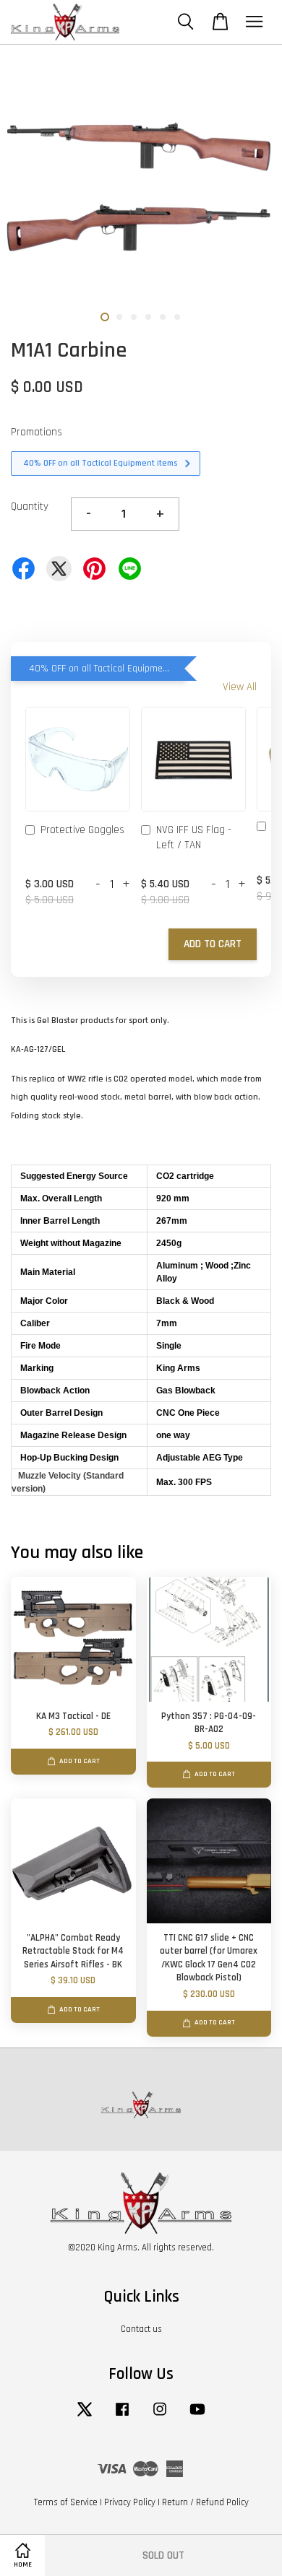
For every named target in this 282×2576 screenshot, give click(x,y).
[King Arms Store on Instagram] (160, 2416)
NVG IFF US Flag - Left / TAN (194, 837)
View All (240, 687)
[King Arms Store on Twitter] (85, 2416)
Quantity (30, 506)
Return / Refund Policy (205, 2502)
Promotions (37, 432)
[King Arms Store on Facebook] (122, 2416)
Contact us (141, 2329)
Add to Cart (213, 944)
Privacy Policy (130, 2502)
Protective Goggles (82, 830)
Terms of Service (66, 2502)
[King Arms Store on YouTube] (197, 2416)
